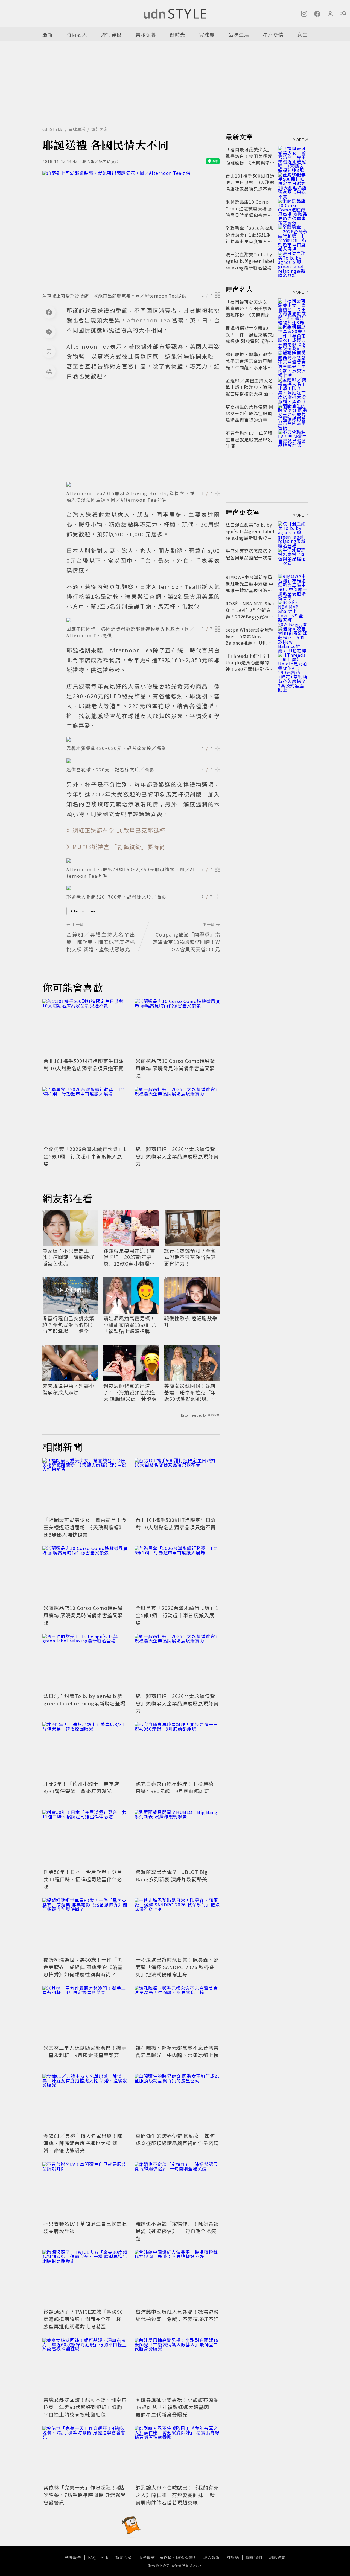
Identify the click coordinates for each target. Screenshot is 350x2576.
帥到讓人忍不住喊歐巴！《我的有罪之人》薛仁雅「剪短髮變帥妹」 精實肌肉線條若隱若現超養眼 (177, 2495)
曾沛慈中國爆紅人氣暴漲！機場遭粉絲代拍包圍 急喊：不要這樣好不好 (177, 2315)
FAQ (92, 2557)
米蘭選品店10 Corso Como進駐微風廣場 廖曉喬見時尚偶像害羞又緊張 (175, 1068)
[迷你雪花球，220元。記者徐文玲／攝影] (143, 761)
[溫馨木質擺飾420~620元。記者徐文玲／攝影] (143, 739)
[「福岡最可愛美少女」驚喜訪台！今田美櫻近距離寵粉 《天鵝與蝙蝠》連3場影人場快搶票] (85, 1487)
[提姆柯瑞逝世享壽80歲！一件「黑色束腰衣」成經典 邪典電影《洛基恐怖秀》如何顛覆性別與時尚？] (85, 1927)
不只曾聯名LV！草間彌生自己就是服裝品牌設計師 (249, 440)
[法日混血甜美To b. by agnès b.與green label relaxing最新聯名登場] (85, 1663)
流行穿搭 (111, 34)
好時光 (178, 34)
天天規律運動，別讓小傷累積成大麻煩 (68, 1389)
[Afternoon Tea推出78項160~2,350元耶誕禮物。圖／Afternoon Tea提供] (143, 860)
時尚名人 (77, 34)
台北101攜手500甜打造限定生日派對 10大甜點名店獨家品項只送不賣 (84, 1064)
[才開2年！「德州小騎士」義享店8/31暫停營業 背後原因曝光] (85, 1751)
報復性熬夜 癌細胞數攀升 (191, 1322)
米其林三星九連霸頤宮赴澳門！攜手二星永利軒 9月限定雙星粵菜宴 (85, 2051)
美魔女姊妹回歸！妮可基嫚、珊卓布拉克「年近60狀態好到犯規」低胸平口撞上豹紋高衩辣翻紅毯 (190, 1392)
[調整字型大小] (49, 371)
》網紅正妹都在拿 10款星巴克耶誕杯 (116, 830)
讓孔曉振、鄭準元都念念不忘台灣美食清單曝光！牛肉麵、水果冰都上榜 (177, 2051)
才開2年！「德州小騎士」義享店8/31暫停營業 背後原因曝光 (81, 1787)
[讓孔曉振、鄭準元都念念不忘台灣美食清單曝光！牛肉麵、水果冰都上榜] (177, 2014)
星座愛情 (273, 34)
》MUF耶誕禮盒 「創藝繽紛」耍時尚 (116, 847)
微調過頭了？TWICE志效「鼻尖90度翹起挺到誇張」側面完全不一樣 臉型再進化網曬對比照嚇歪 (83, 2319)
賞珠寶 (207, 34)
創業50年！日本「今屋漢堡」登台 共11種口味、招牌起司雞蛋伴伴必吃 (85, 1879)
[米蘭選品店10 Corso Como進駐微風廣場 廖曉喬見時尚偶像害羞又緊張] (177, 1027)
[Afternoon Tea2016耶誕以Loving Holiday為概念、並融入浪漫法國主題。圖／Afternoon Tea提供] (143, 484)
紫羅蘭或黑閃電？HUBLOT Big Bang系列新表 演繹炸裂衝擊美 (172, 1875)
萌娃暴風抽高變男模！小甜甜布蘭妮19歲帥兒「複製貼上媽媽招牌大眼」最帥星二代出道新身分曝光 (130, 1325)
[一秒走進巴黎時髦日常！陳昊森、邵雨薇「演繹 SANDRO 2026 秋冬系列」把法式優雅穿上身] (177, 1927)
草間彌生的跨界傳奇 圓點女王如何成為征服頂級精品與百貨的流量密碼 (177, 2139)
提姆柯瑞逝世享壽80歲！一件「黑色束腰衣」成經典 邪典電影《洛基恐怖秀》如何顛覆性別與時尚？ (83, 1967)
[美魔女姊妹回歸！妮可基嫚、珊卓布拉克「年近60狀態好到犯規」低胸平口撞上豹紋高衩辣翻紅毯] (85, 2366)
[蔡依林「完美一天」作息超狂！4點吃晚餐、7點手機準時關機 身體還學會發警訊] (85, 2454)
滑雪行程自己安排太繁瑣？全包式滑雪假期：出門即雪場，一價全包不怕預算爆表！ (68, 1325)
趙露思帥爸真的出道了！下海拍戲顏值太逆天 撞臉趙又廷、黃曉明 (130, 1392)
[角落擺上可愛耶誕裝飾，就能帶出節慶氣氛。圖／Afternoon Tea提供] (131, 230)
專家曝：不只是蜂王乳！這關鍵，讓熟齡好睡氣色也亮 (68, 1257)
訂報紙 (233, 2557)
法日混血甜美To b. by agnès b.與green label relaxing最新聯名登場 (84, 1700)
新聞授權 (124, 2557)
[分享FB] (49, 312)
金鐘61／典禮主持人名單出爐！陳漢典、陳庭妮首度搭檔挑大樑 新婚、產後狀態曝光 (83, 2143)
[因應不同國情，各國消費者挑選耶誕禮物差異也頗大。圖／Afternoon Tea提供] (143, 620)
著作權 (166, 2557)
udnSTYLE (53, 129)
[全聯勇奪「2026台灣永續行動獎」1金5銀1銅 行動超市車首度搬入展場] (85, 1116)
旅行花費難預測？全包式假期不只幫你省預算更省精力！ (190, 1257)
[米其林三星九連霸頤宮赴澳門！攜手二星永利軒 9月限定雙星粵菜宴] (85, 2014)
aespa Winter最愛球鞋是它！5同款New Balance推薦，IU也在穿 (250, 639)
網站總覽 (277, 2557)
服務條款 (147, 2557)
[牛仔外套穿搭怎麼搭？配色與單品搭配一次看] (293, 557)
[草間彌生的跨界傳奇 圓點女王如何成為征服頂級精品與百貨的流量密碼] (177, 2102)
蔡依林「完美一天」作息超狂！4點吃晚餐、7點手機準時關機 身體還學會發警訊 (85, 2495)
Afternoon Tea (83, 911)
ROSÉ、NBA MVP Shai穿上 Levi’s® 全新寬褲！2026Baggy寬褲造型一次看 (250, 613)
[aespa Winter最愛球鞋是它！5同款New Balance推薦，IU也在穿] (293, 636)
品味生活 (239, 34)
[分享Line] (49, 332)
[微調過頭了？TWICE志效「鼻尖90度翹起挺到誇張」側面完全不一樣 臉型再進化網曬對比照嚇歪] (85, 2278)
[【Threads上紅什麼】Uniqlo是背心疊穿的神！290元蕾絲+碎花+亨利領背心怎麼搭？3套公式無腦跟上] (293, 662)
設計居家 (100, 129)
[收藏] (49, 351)
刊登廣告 (73, 2557)
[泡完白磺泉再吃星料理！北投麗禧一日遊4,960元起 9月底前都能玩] (177, 1751)
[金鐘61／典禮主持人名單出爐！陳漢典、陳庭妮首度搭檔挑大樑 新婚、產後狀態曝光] (85, 2102)
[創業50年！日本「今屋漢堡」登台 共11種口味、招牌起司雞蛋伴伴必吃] (85, 1838)
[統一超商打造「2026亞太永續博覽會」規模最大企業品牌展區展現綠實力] (177, 1116)
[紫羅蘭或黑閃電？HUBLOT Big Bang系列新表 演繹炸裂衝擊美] (177, 1838)
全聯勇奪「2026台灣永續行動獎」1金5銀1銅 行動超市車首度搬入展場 (85, 1156)
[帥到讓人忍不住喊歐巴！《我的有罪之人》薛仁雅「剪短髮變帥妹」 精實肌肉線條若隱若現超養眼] (177, 2454)
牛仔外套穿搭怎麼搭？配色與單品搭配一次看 (249, 554)
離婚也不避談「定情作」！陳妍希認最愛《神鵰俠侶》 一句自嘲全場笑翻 (177, 2231)
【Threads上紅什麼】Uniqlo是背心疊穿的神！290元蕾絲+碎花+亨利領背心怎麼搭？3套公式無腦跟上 (249, 669)
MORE (299, 140)
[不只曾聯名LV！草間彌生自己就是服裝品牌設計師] (85, 2190)
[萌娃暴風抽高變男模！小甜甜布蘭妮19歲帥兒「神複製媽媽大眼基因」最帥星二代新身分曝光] (177, 2366)
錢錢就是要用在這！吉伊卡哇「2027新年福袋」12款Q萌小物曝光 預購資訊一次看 (131, 1257)
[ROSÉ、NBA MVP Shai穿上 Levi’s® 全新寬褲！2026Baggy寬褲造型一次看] (293, 610)
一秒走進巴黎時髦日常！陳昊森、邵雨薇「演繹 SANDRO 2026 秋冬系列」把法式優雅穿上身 (177, 1967)
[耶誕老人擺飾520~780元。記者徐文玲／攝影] (143, 888)
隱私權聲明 (186, 2557)
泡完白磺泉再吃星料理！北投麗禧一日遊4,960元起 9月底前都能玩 (177, 1787)
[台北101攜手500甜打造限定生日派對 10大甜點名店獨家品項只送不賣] (85, 1027)
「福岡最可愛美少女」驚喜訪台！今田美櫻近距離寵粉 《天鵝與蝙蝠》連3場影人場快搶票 (85, 1527)
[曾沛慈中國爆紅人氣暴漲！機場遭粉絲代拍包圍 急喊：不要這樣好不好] (177, 2278)
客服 (104, 2557)
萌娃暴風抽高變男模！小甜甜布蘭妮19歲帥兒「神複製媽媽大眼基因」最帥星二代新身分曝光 (177, 2407)
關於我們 (254, 2557)
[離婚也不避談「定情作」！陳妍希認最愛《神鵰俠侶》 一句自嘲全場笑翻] (177, 2190)
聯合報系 (212, 2557)
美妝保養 (146, 34)
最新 (48, 34)
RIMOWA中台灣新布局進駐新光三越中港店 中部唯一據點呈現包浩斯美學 (250, 587)
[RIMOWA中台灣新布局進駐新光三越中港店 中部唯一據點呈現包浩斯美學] (293, 584)
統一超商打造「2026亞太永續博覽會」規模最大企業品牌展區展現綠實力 (177, 1156)
